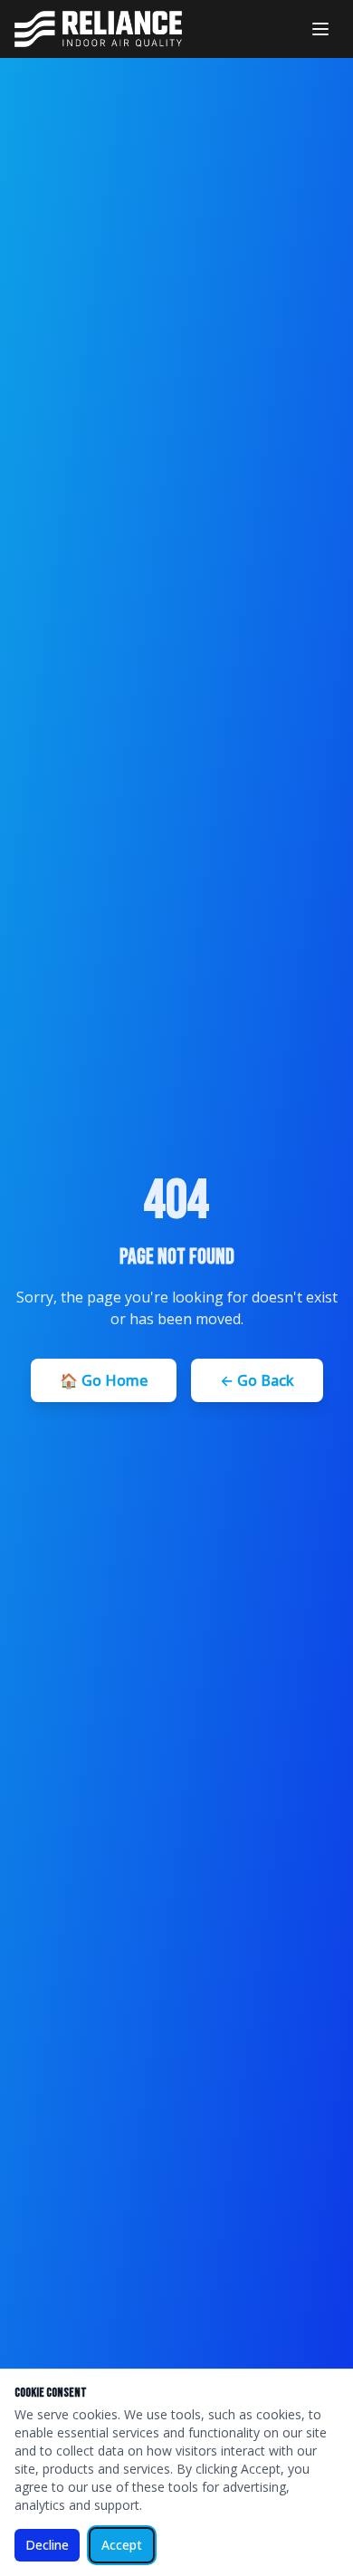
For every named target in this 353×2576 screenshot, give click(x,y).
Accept (122, 2545)
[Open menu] (320, 29)
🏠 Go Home (104, 1380)
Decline (47, 2545)
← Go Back (257, 1380)
